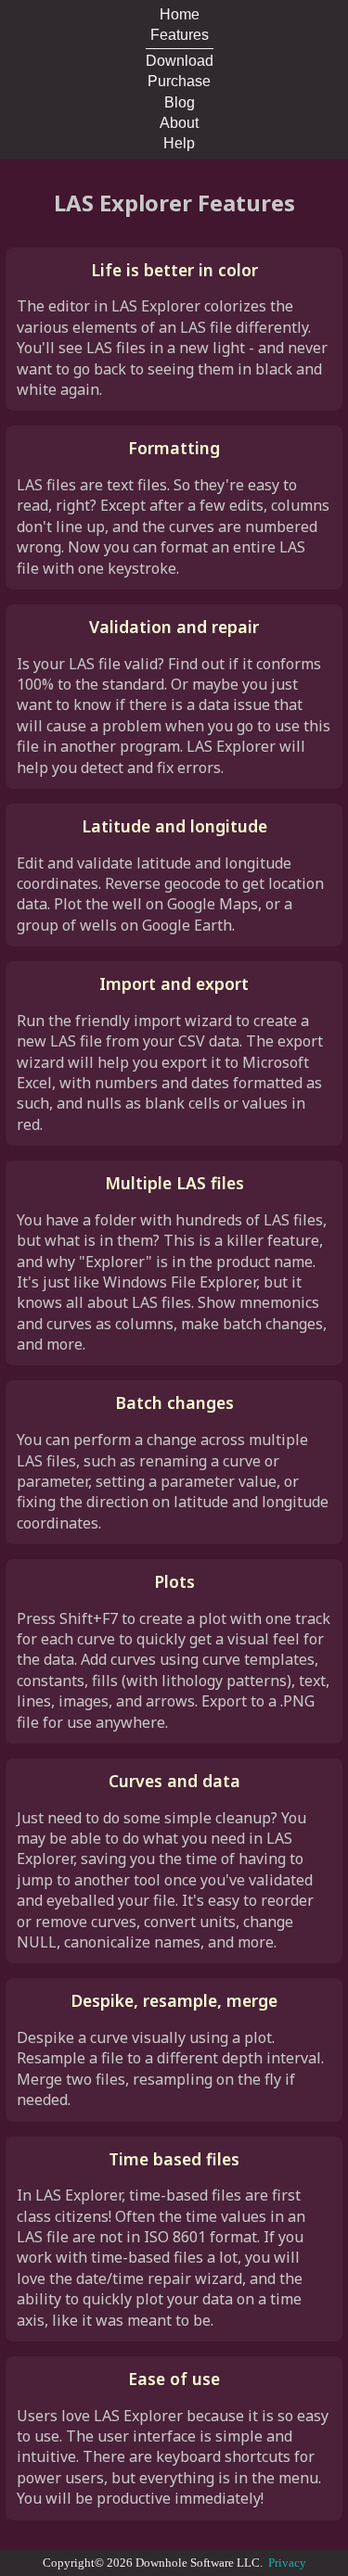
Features (180, 35)
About (179, 123)
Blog (180, 102)
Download (180, 61)
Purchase (179, 81)
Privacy (287, 2563)
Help (179, 143)
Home (180, 14)
